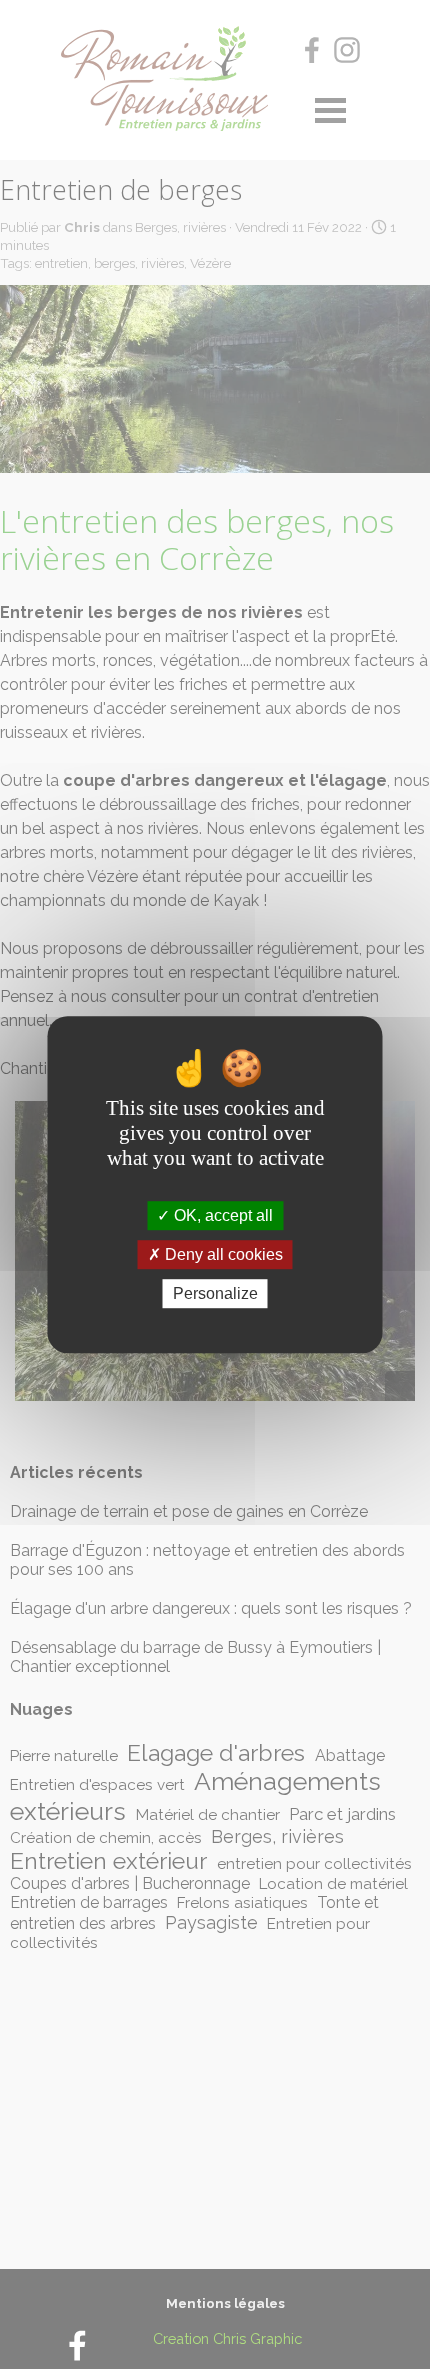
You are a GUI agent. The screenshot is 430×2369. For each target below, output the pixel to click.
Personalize (215, 1293)
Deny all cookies (222, 1254)
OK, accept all (221, 1215)
